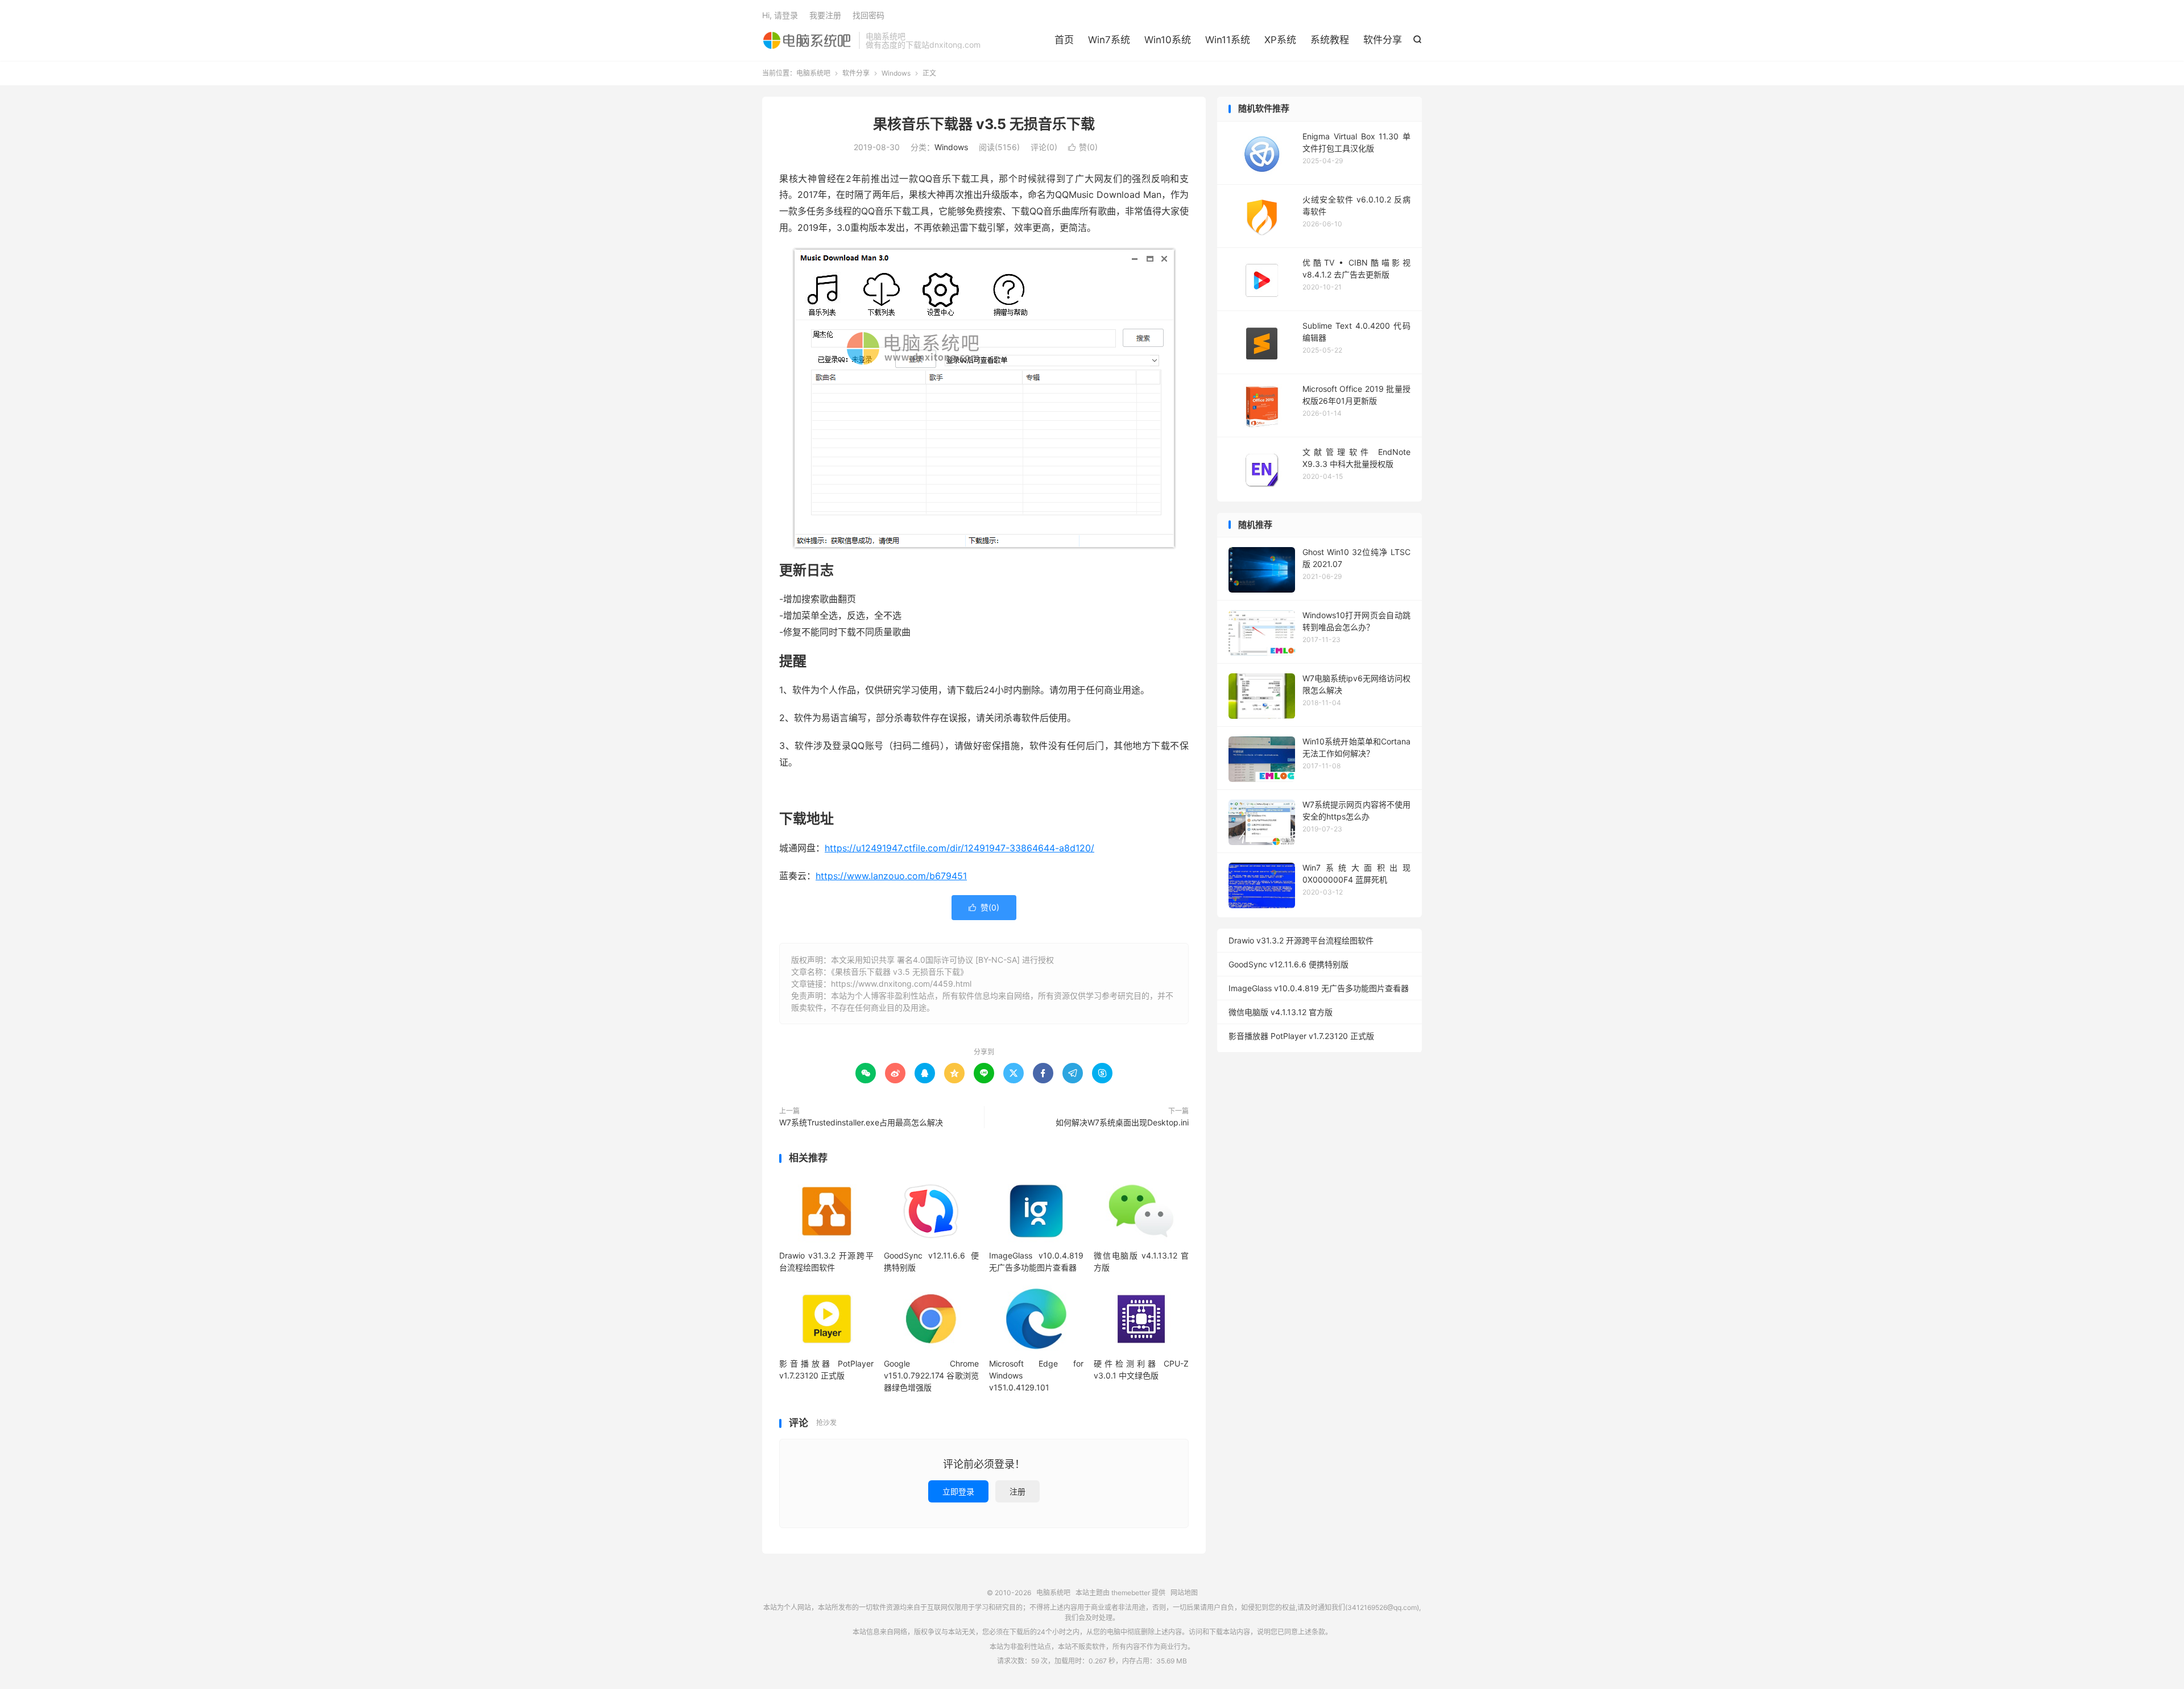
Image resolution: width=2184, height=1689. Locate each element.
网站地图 (1184, 1593)
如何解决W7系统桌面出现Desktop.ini (1122, 1122)
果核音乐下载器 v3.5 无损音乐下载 (984, 124)
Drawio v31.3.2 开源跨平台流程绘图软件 (1301, 940)
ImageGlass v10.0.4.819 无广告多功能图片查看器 (1319, 988)
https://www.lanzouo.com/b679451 (891, 876)
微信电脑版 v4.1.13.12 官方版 (1281, 1012)
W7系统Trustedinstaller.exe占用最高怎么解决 (861, 1122)
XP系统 (1280, 40)
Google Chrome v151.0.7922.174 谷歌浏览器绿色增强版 (931, 1375)
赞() (1083, 147)
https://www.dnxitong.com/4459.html (901, 984)
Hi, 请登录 (780, 15)
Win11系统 (1228, 40)
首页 (1064, 40)
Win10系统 (1168, 40)
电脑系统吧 (808, 40)
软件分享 (1383, 40)
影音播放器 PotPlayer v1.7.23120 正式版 (1301, 1036)
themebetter (1131, 1593)
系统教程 (1330, 40)
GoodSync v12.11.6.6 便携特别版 (1289, 964)
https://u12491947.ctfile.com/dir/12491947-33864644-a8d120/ (959, 848)
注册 (1017, 1491)
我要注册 (825, 15)
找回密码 (868, 15)
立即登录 (958, 1491)
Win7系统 (1109, 40)
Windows (896, 73)
